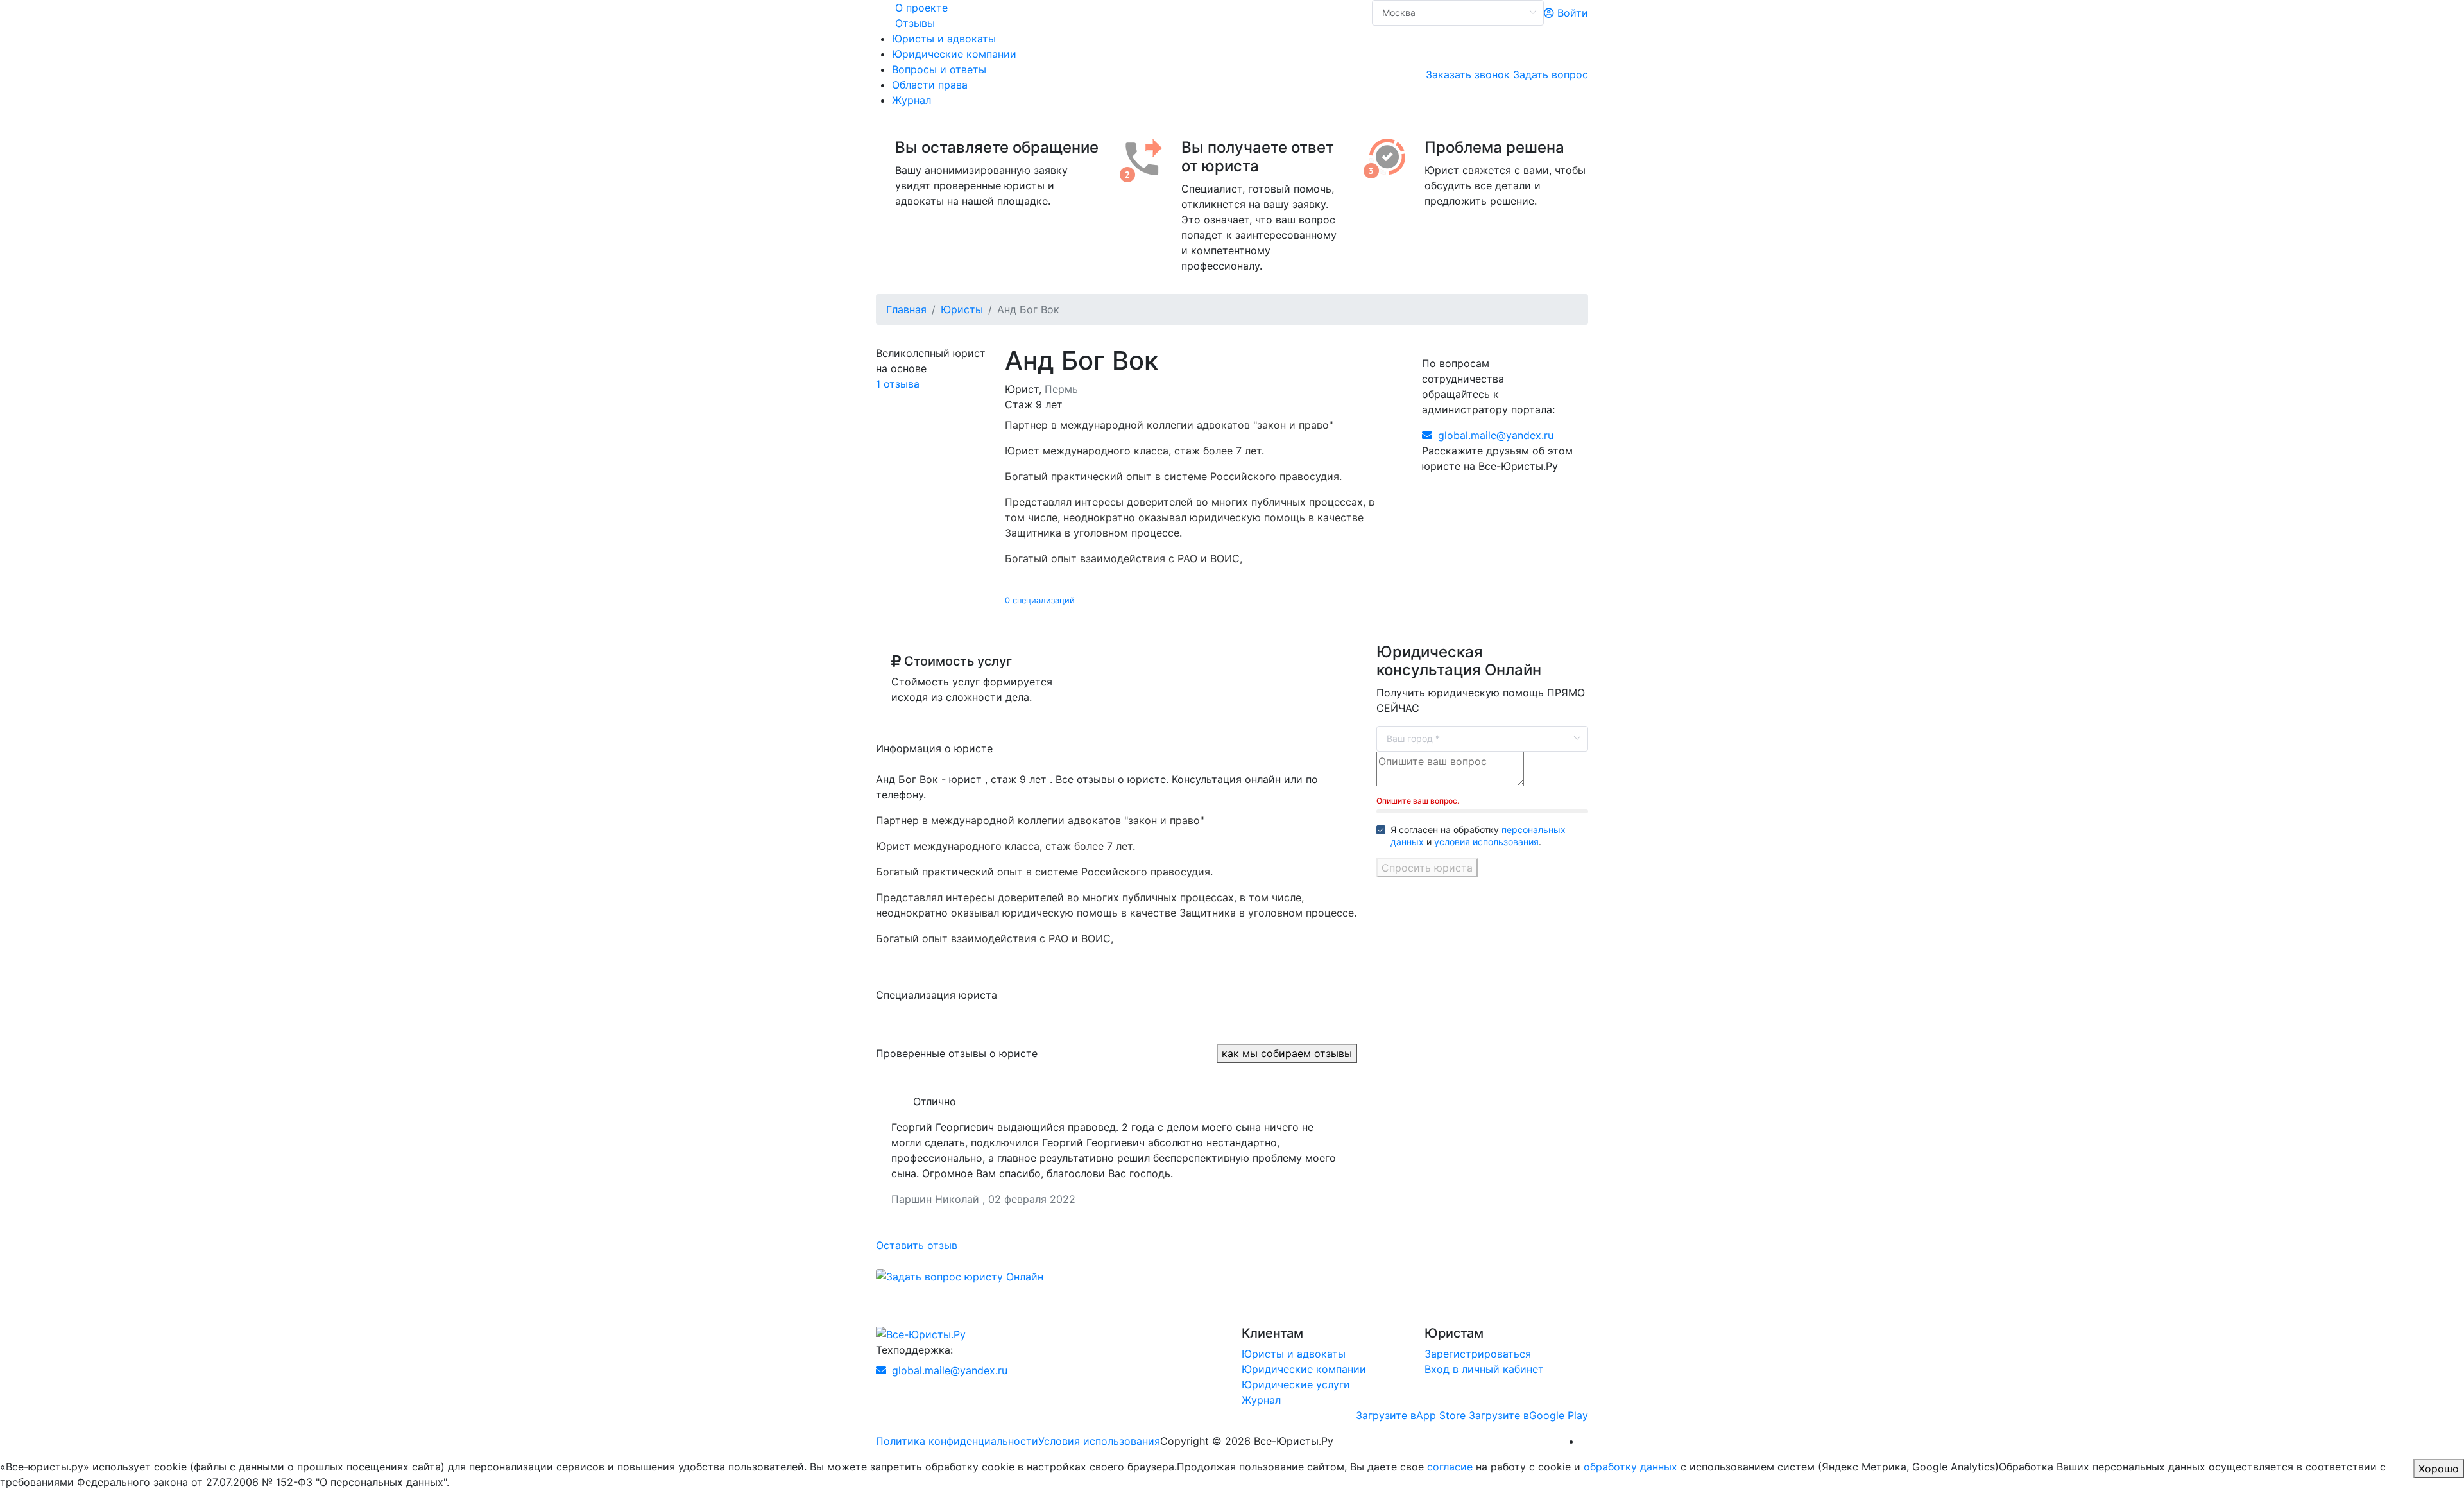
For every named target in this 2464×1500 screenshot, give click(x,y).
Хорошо (2439, 1469)
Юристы (962, 309)
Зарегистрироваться (1478, 1354)
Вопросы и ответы (939, 69)
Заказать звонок (1468, 74)
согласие (1450, 1467)
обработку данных (1630, 1467)
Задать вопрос (1551, 74)
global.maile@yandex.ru (1494, 435)
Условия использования (1099, 1441)
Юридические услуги (1296, 1384)
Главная (906, 309)
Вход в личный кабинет (1484, 1369)
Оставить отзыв (917, 1245)
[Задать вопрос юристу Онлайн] (960, 1276)
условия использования (1486, 842)
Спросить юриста (1427, 868)
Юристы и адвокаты (944, 39)
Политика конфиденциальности (957, 1441)
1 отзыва (898, 384)
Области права (930, 85)
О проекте (921, 8)
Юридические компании (954, 54)
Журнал (911, 100)
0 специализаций (1040, 600)
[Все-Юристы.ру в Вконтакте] (1584, 1441)
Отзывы (915, 23)
